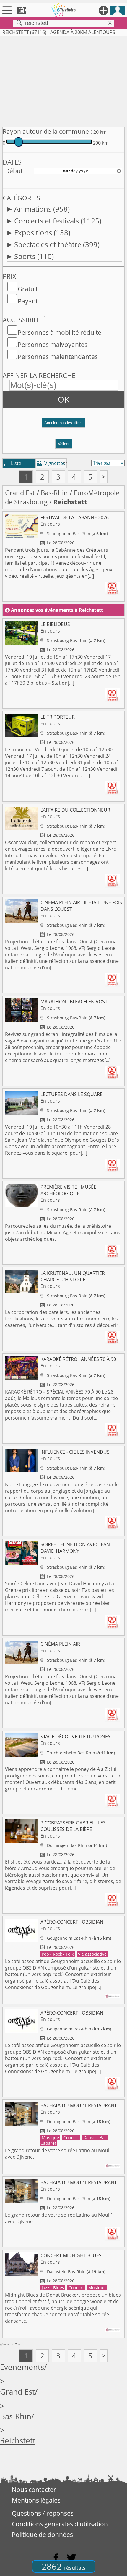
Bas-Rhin (54, 493)
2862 (64, 2566)
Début (14, 171)
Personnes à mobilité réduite (60, 332)
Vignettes (51, 463)
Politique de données (42, 2535)
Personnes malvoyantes (53, 345)
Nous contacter (34, 2490)
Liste (13, 463)
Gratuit (28, 289)
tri (66, 463)
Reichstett (18, 2441)
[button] (63, 425)
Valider (64, 444)
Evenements (22, 2367)
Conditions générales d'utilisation (60, 2524)
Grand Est (20, 493)
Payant (28, 301)
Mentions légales (36, 2500)
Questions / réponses (43, 2513)
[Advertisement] (63, 80)
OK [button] (64, 399)
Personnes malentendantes (58, 357)
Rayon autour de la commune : (47, 131)
